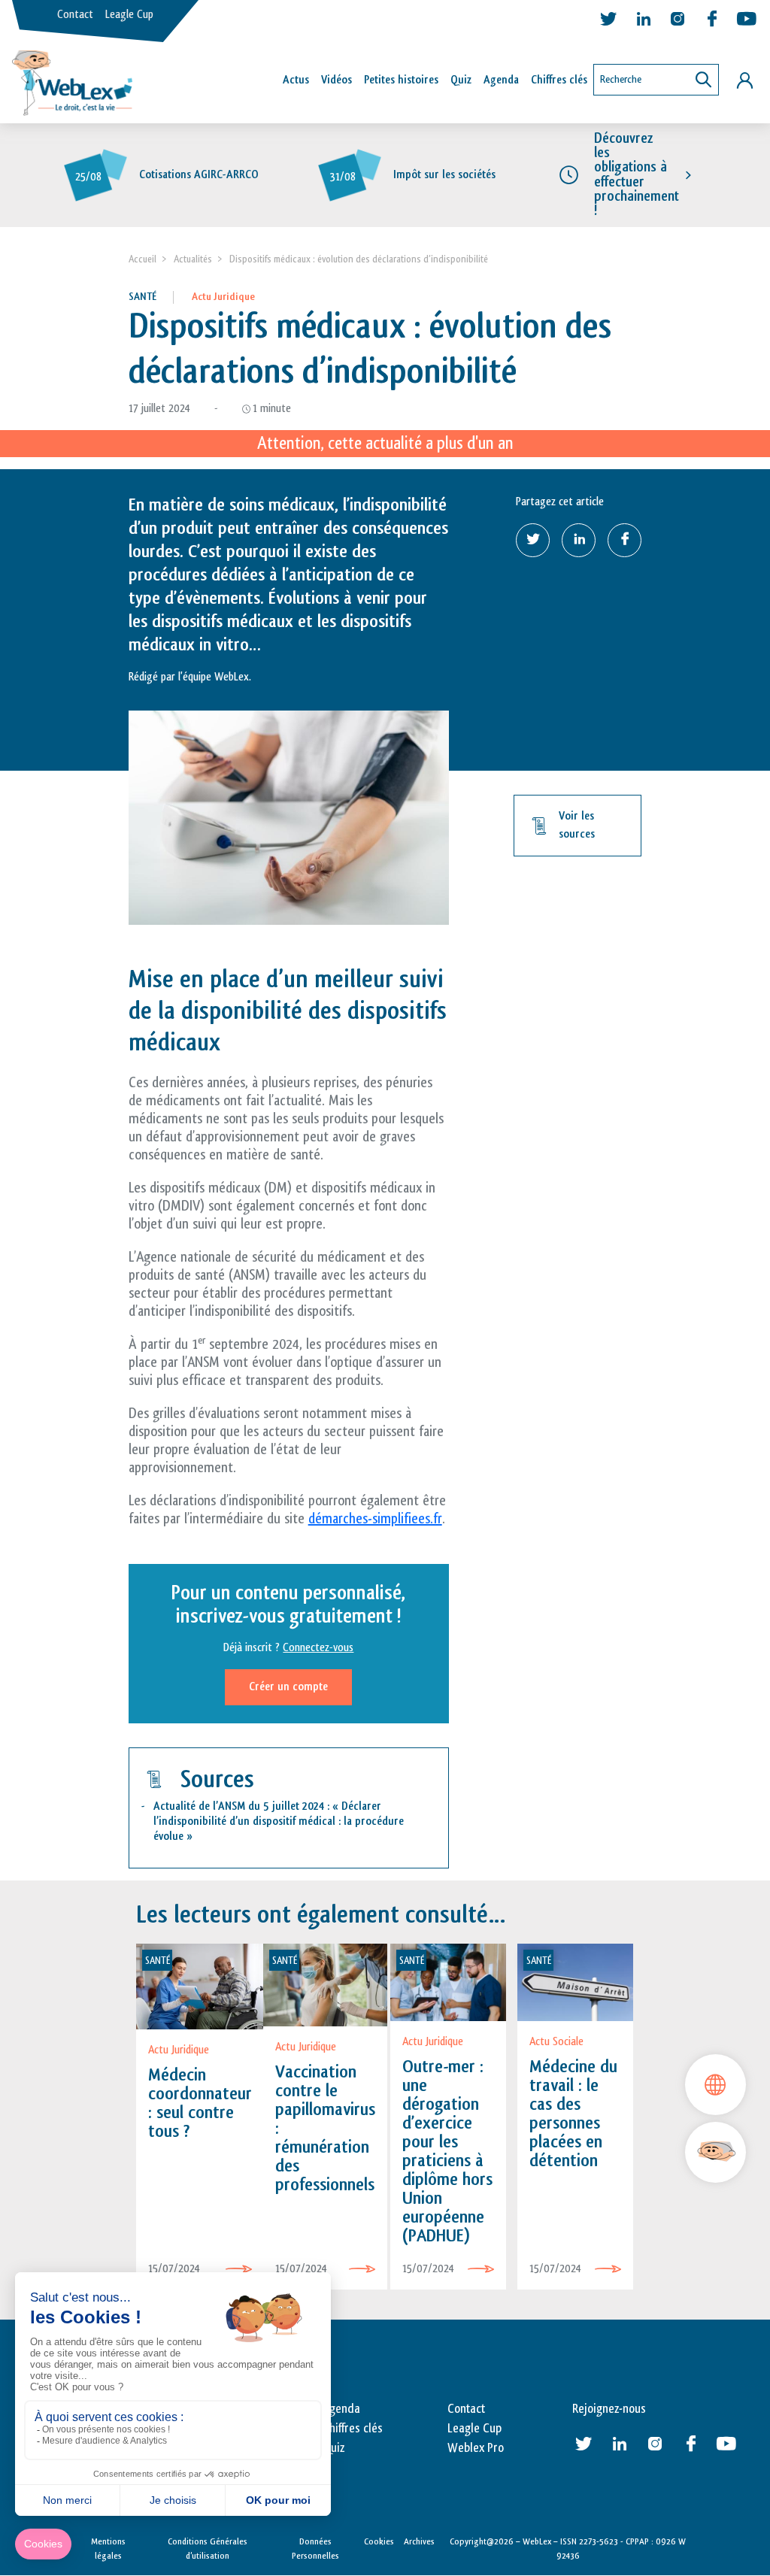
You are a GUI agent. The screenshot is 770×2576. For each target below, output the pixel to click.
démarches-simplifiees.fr (375, 1519)
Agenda (501, 80)
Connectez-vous (318, 1648)
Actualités (193, 259)
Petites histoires (401, 80)
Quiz (461, 80)
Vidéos (336, 80)
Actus (296, 80)
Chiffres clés (559, 80)
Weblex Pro (476, 2448)
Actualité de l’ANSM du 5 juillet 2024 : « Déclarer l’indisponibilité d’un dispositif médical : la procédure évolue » (279, 1821)
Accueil (142, 259)
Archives (419, 2541)
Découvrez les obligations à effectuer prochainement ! (637, 174)
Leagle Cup (129, 15)
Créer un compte (288, 1687)
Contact (75, 15)
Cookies (379, 2541)
